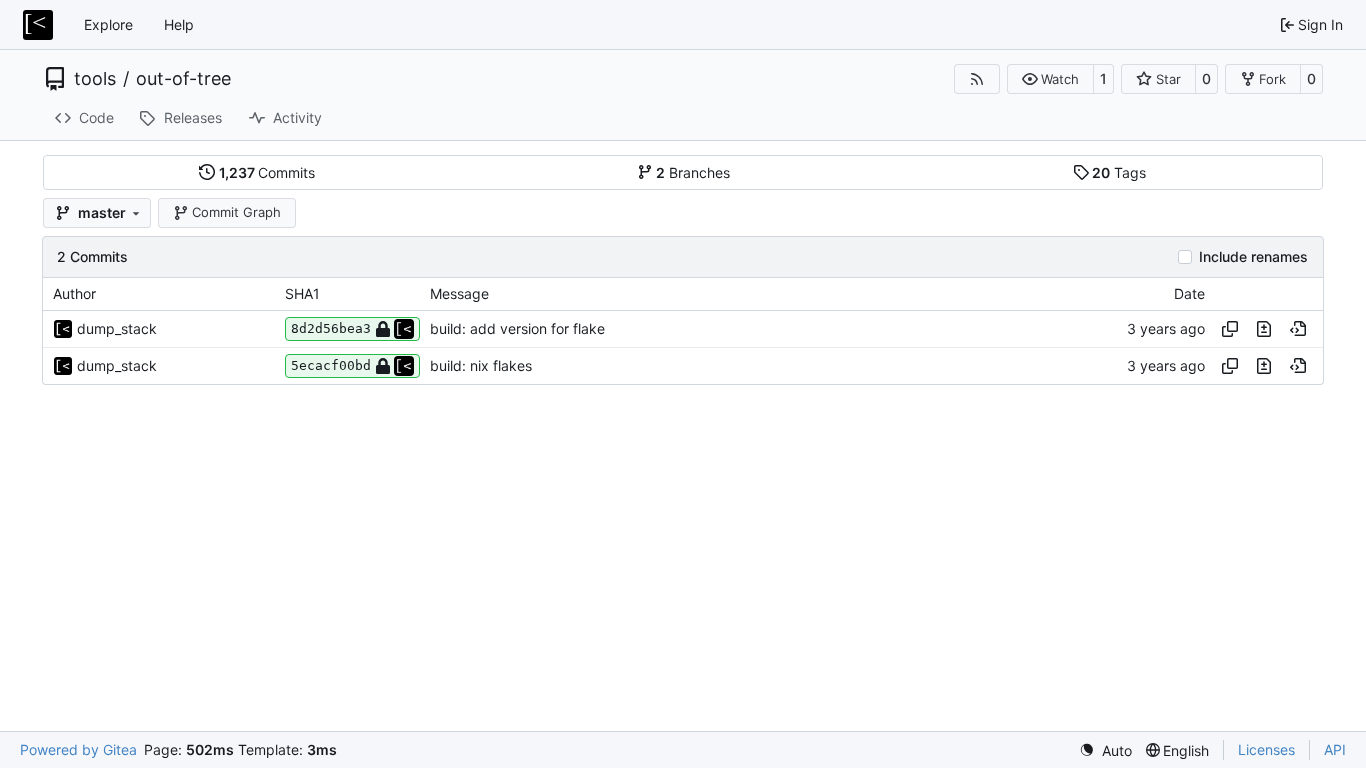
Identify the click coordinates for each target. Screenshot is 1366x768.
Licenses (1266, 749)
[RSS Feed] (977, 79)
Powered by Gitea (78, 749)
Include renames (1253, 257)
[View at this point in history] (1298, 329)
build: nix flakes (481, 365)
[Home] (38, 25)
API (1335, 749)
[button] (1050, 79)
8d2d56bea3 (331, 328)
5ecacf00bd (331, 365)
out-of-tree (183, 79)
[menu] (1105, 750)
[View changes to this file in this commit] (1264, 329)
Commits (267, 172)
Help (179, 24)
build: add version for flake (517, 328)
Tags (1119, 172)
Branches (693, 172)
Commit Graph (236, 212)
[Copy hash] (1230, 329)
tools (95, 79)
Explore (108, 24)
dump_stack (117, 328)
